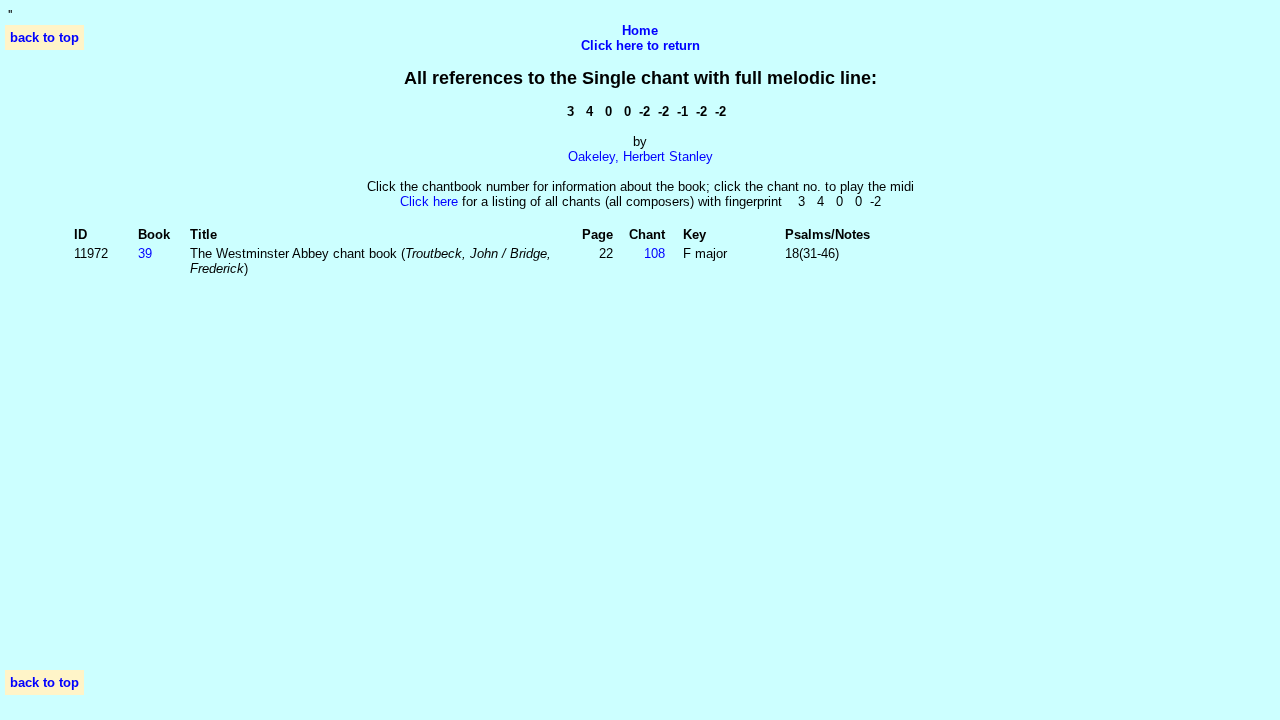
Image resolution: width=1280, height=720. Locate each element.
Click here (429, 201)
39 (145, 253)
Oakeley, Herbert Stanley (640, 156)
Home (640, 30)
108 (654, 253)
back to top (44, 37)
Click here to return (640, 45)
